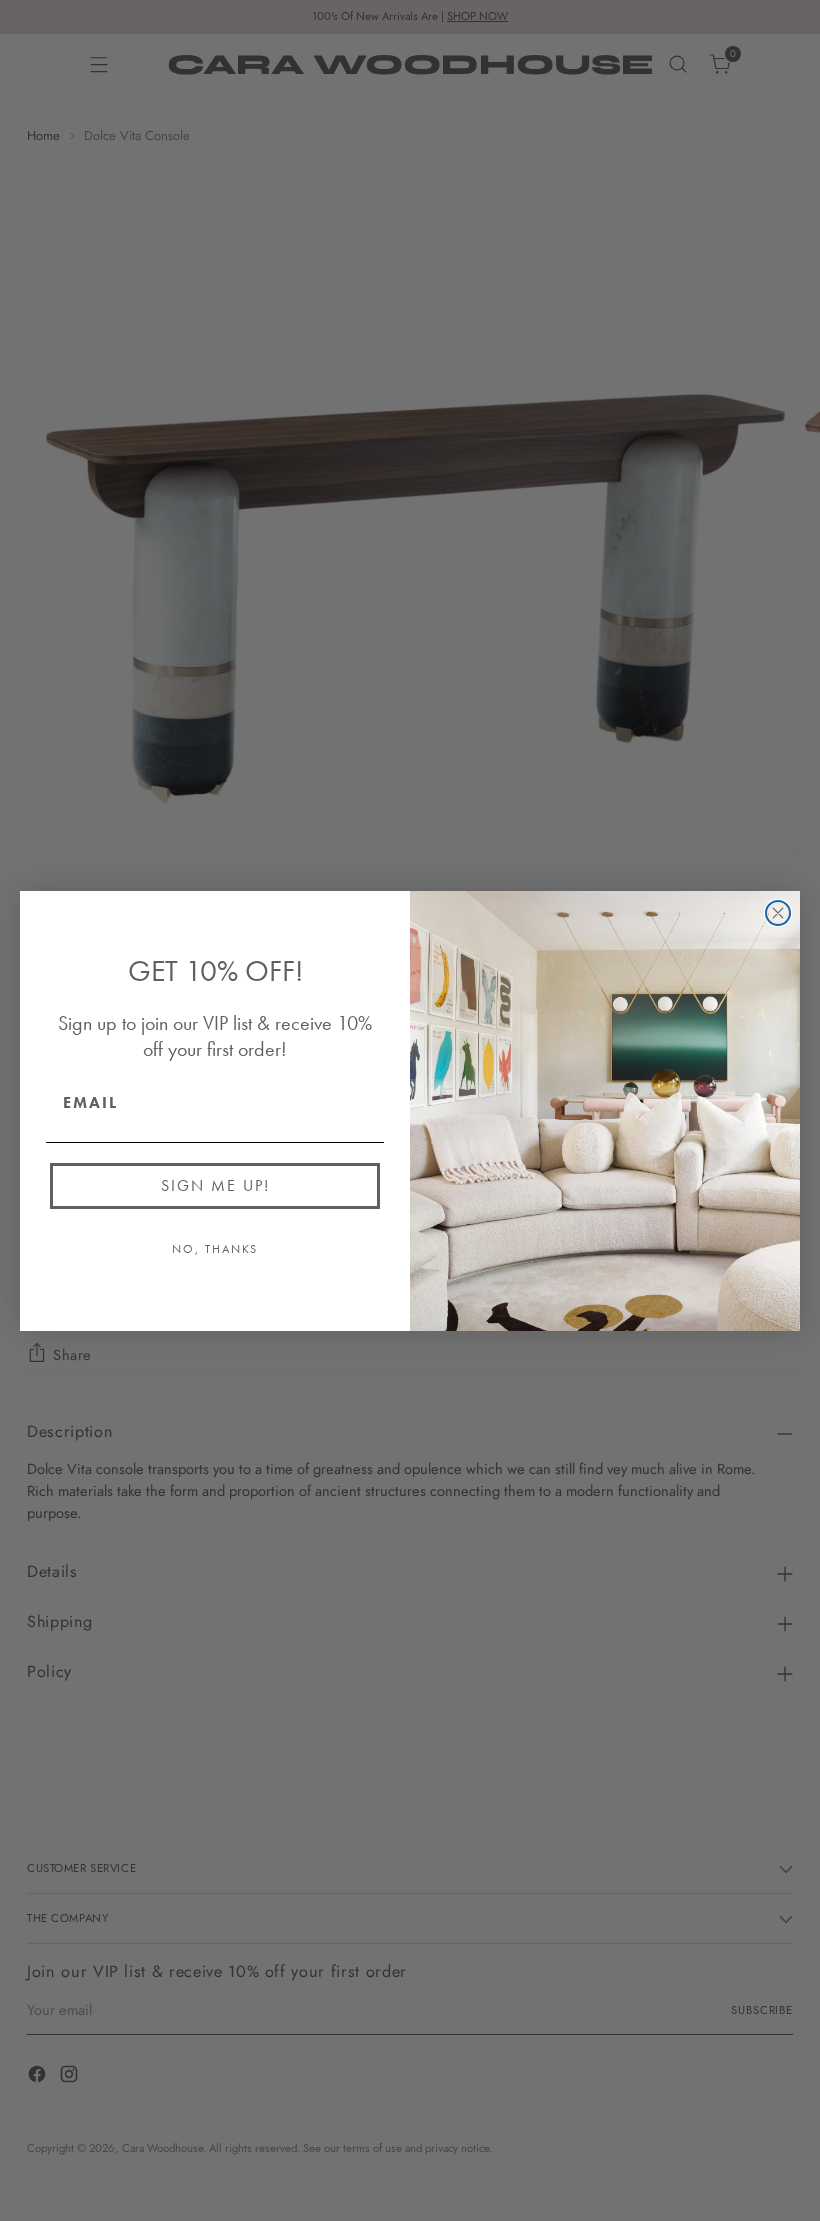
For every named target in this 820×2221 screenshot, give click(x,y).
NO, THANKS (215, 1249)
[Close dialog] (778, 913)
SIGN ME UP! (215, 1185)
